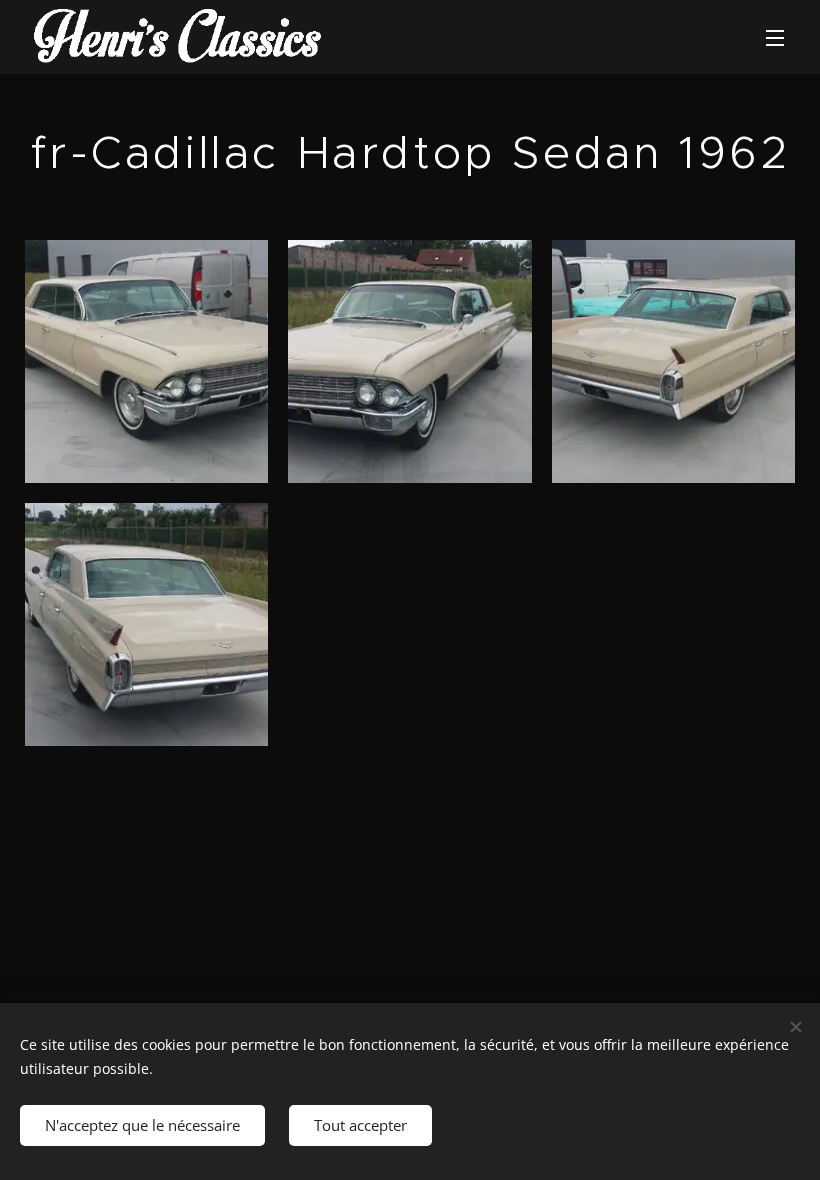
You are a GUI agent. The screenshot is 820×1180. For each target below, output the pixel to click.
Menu (775, 37)
